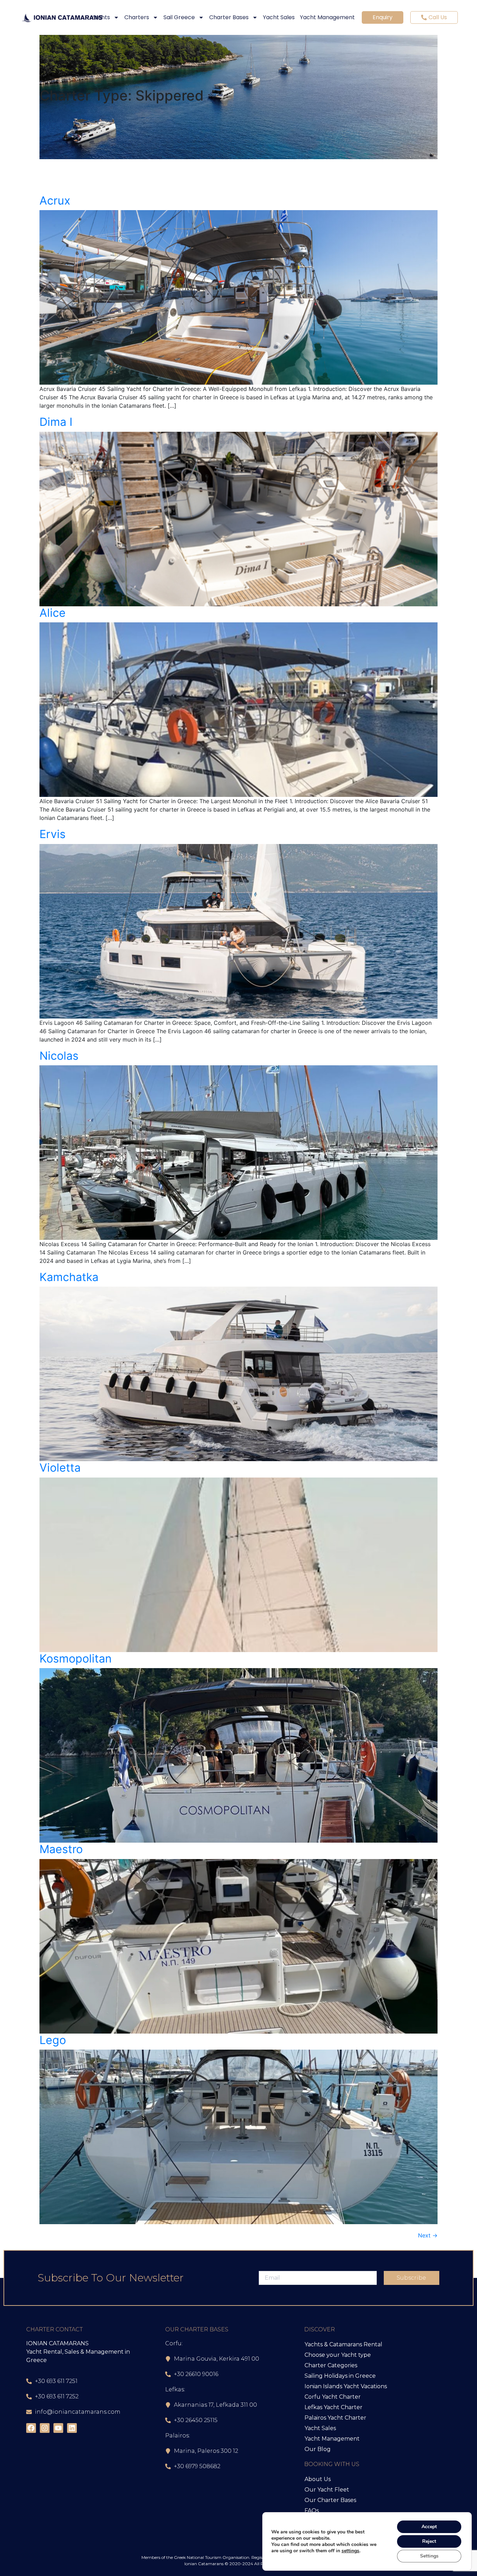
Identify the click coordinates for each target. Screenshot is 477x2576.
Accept (429, 2527)
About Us (318, 2479)
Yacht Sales (279, 17)
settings (350, 2551)
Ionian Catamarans (204, 2564)
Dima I (56, 422)
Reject (429, 2541)
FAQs (312, 2511)
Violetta (60, 1468)
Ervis (53, 834)
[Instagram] (45, 2428)
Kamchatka (69, 1277)
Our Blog (318, 2449)
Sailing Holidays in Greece (340, 2376)
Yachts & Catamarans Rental (343, 2344)
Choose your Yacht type (338, 2355)
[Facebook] (31, 2428)
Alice (53, 613)
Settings (429, 2556)
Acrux (55, 201)
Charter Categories (331, 2365)
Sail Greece (179, 17)
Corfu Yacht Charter (333, 2397)
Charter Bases (229, 17)
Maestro (61, 1849)
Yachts (101, 17)
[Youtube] (58, 2428)
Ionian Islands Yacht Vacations (346, 2386)
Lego (53, 2040)
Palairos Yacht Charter (335, 2418)
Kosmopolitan (76, 1659)
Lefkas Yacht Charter (333, 2407)
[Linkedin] (72, 2428)
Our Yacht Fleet (327, 2490)
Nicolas (59, 1056)
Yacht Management (327, 17)
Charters (137, 17)
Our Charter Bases (330, 2500)
